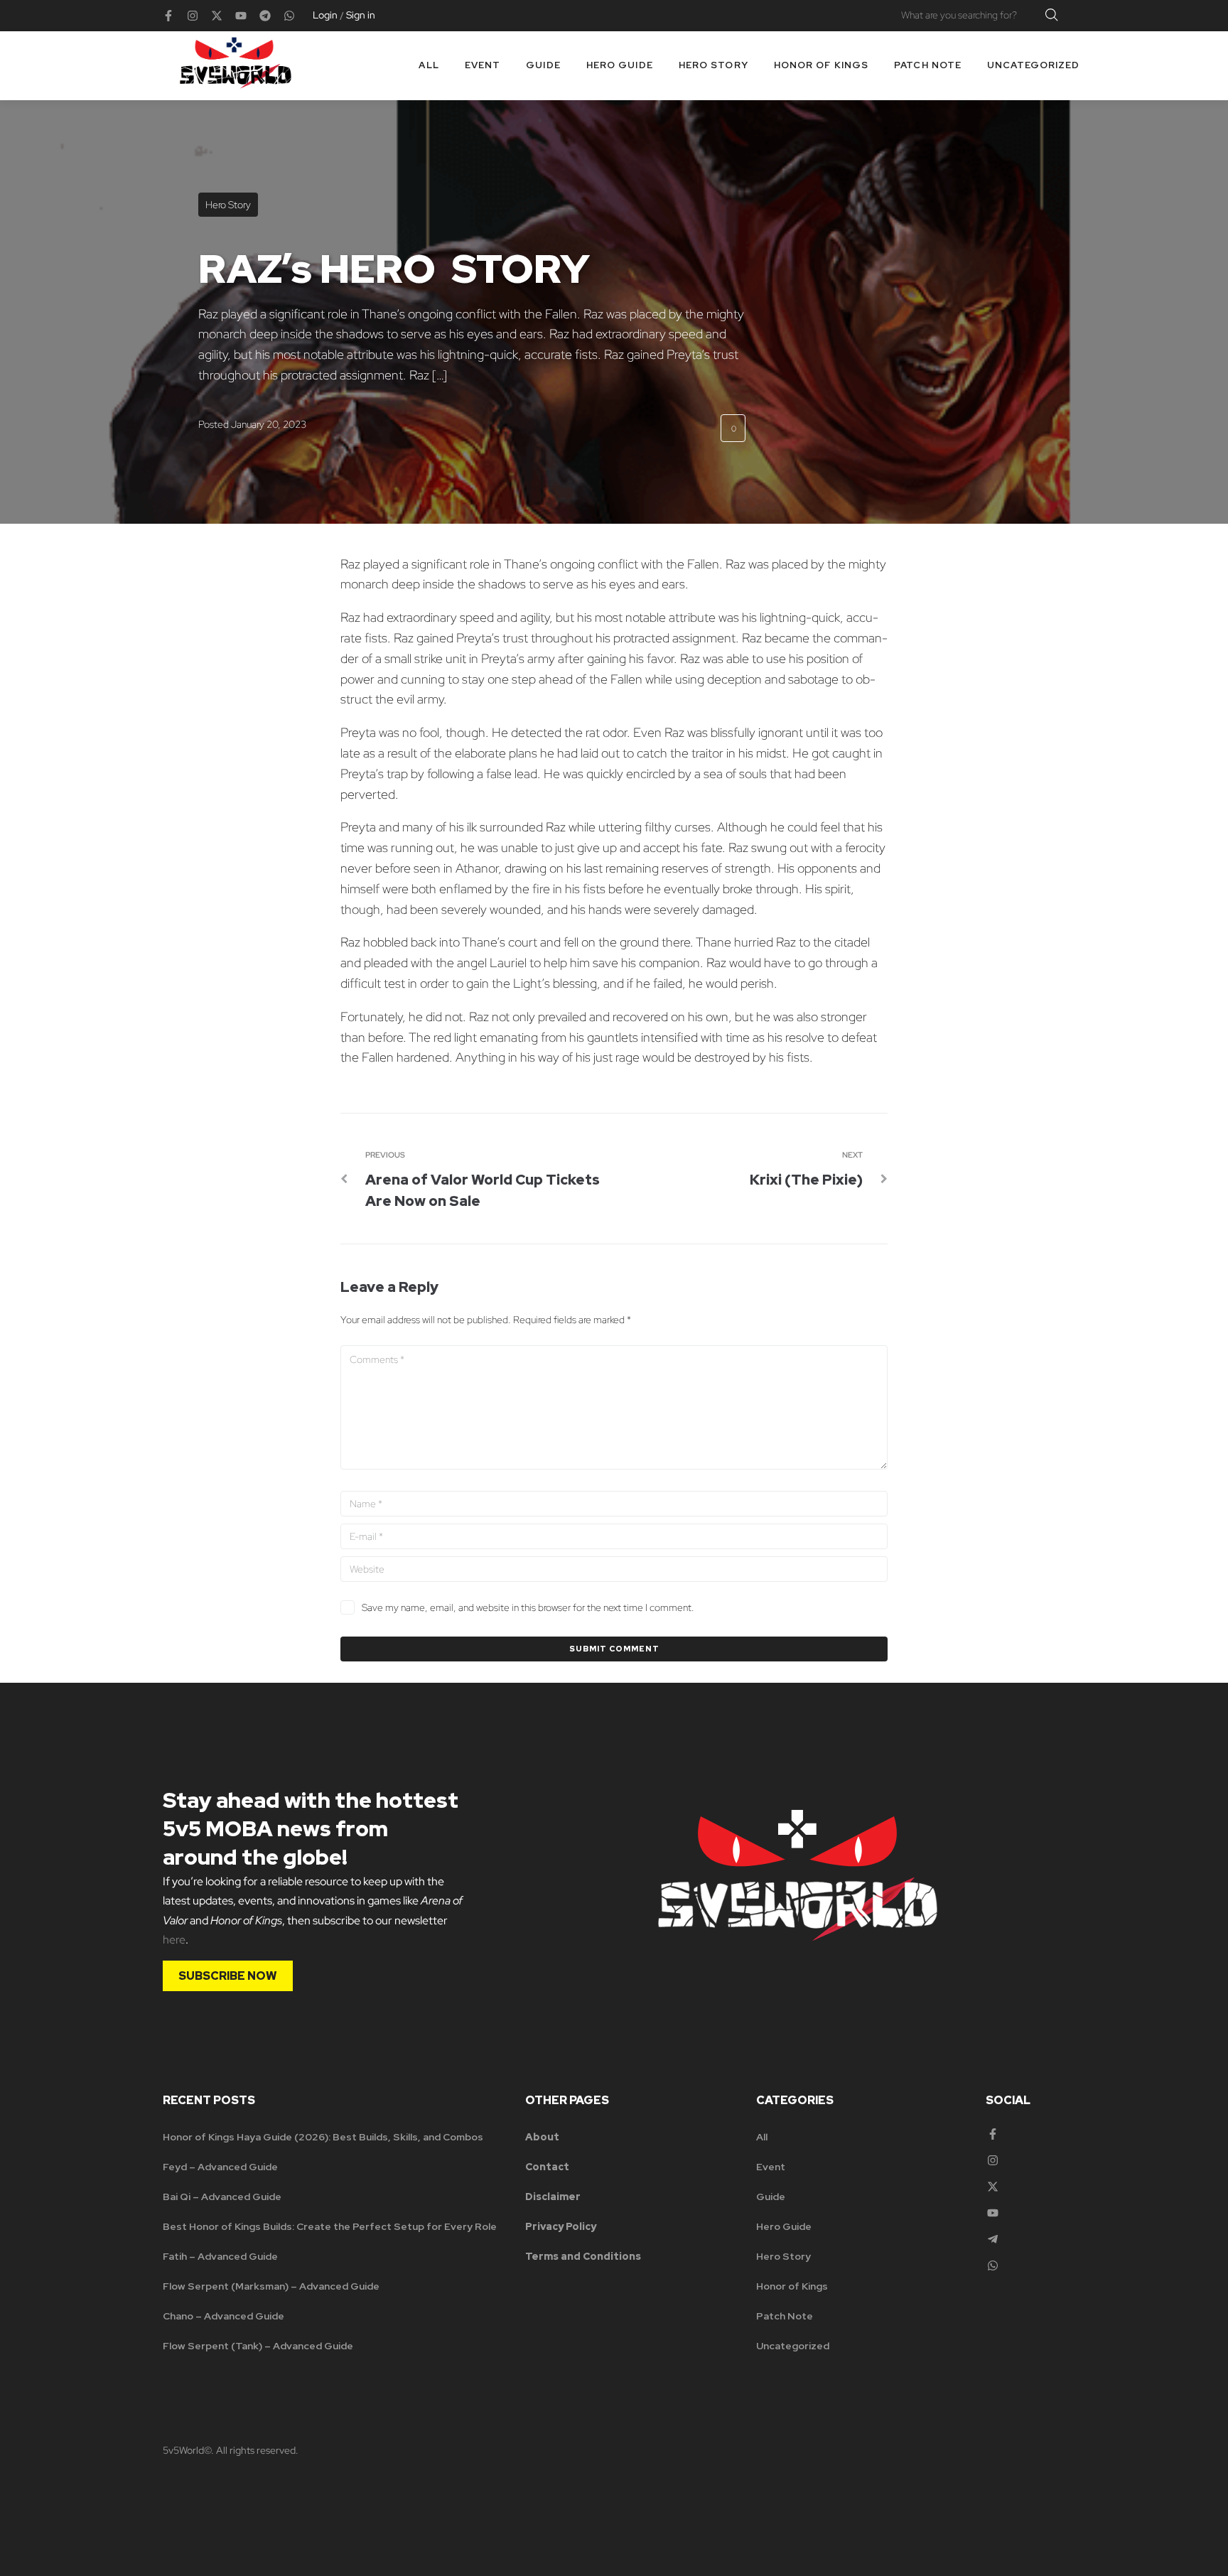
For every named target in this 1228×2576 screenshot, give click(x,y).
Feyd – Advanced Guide (220, 2167)
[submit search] (1052, 15)
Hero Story (228, 205)
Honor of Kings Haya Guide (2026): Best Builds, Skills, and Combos (323, 2137)
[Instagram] (193, 16)
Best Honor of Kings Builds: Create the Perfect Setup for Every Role (330, 2226)
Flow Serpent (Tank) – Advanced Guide (258, 2346)
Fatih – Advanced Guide (220, 2256)
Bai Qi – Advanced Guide (222, 2197)
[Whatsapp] (289, 16)
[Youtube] (241, 16)
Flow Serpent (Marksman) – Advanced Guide (271, 2286)
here (174, 1940)
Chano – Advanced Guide (223, 2316)
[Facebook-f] (168, 16)
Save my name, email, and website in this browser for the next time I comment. (528, 1607)
